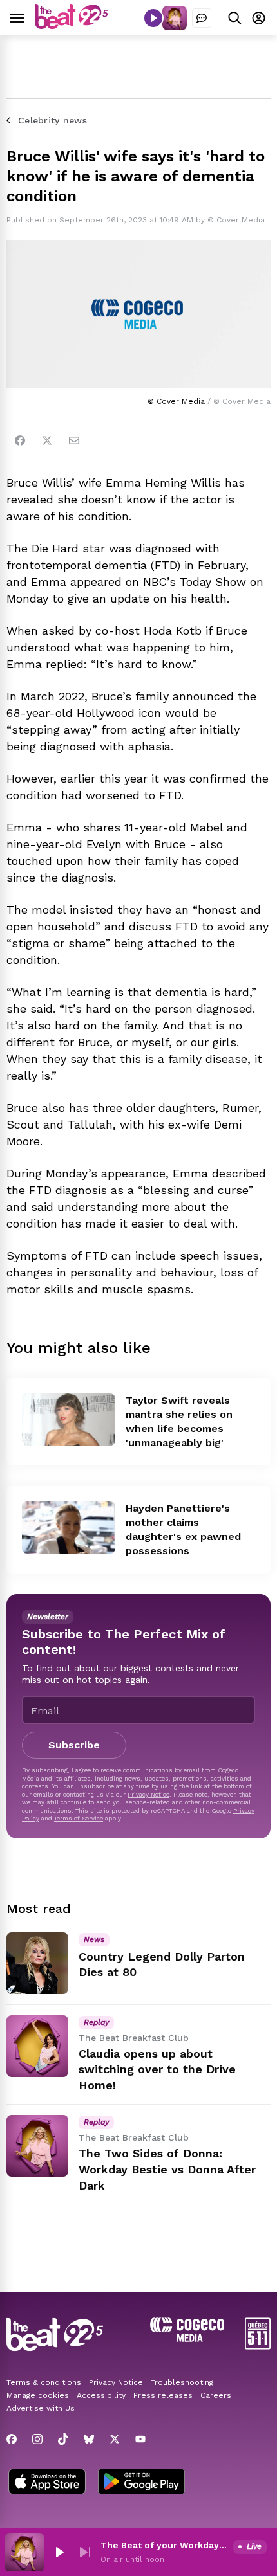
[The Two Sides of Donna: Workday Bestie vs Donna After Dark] (37, 2146)
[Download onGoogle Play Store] (141, 2483)
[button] (59, 2552)
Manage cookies (38, 2395)
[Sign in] (259, 18)
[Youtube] (140, 2439)
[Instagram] (37, 2439)
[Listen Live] (153, 18)
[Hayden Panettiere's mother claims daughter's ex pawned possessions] (69, 1528)
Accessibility (101, 2395)
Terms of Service (79, 1818)
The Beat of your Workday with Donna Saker (164, 2545)
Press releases (163, 2395)
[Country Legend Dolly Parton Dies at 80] (37, 1963)
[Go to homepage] (72, 25)
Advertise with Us (41, 2408)
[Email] (74, 440)
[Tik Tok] (63, 2439)
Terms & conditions (44, 2382)
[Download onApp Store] (47, 2483)
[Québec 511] (258, 2346)
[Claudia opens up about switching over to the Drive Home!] (37, 2046)
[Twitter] (47, 440)
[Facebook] (20, 440)
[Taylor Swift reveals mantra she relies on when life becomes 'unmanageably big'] (69, 1420)
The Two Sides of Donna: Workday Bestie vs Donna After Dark (167, 2169)
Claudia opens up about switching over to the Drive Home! (157, 2070)
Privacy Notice (148, 1794)
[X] (115, 2439)
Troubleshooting (182, 2382)
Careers (216, 2395)
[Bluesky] (89, 2439)
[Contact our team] (202, 18)
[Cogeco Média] (187, 2338)
